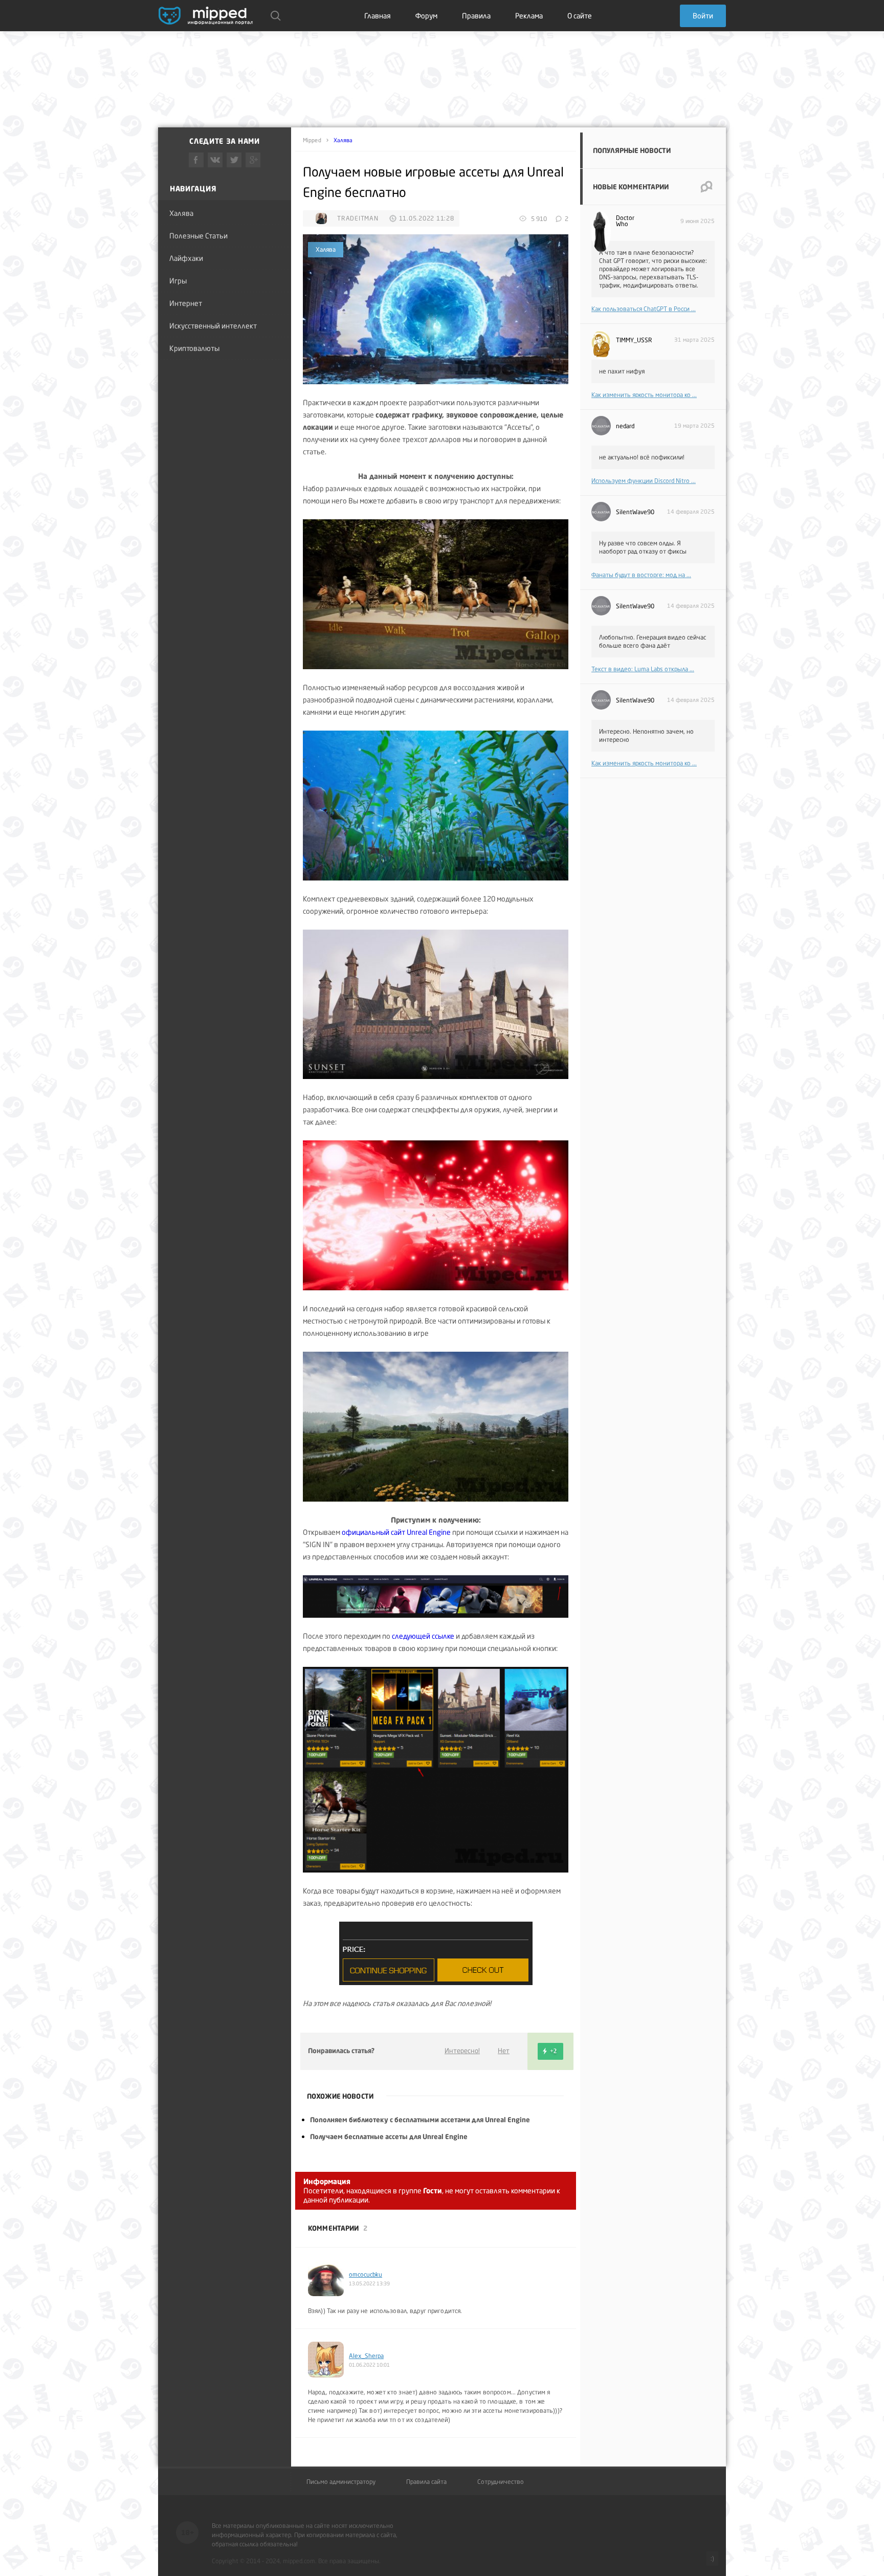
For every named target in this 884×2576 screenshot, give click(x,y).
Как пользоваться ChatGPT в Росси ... (644, 309)
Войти (703, 16)
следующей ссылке (423, 1636)
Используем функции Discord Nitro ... (644, 481)
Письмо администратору (341, 2482)
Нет (504, 2051)
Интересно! (462, 2051)
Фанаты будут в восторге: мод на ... (641, 575)
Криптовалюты (194, 348)
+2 (553, 2051)
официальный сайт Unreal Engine (396, 1532)
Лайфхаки (186, 258)
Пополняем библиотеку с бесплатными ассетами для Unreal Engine (420, 2120)
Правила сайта (426, 2482)
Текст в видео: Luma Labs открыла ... (643, 669)
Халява (181, 213)
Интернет (186, 303)
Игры (178, 281)
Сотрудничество (501, 2482)
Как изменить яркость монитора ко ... (644, 395)
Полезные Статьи (198, 236)
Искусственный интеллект (213, 326)
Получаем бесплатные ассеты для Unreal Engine (389, 2137)
